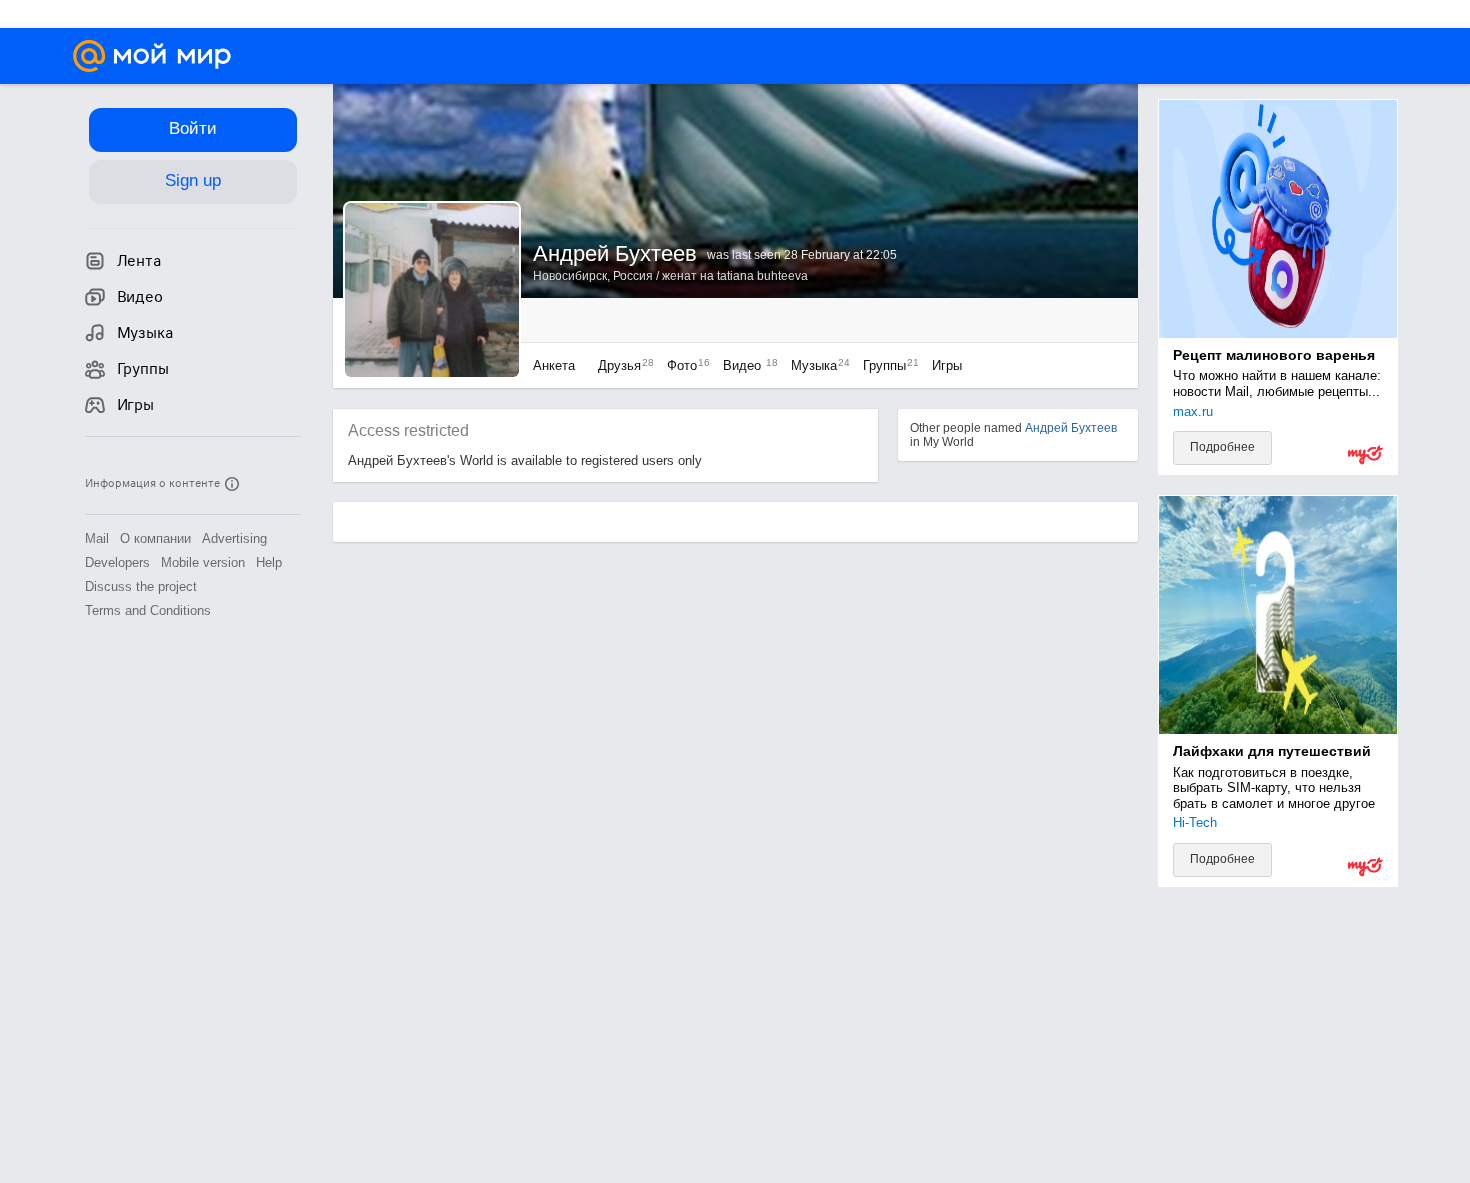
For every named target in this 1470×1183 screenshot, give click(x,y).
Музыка (815, 365)
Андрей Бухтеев (1071, 428)
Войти (193, 128)
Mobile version (203, 562)
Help (269, 562)
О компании (155, 538)
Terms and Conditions (148, 610)
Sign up (193, 180)
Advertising (234, 538)
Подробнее (1222, 447)
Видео (747, 365)
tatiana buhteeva (762, 276)
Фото (683, 365)
